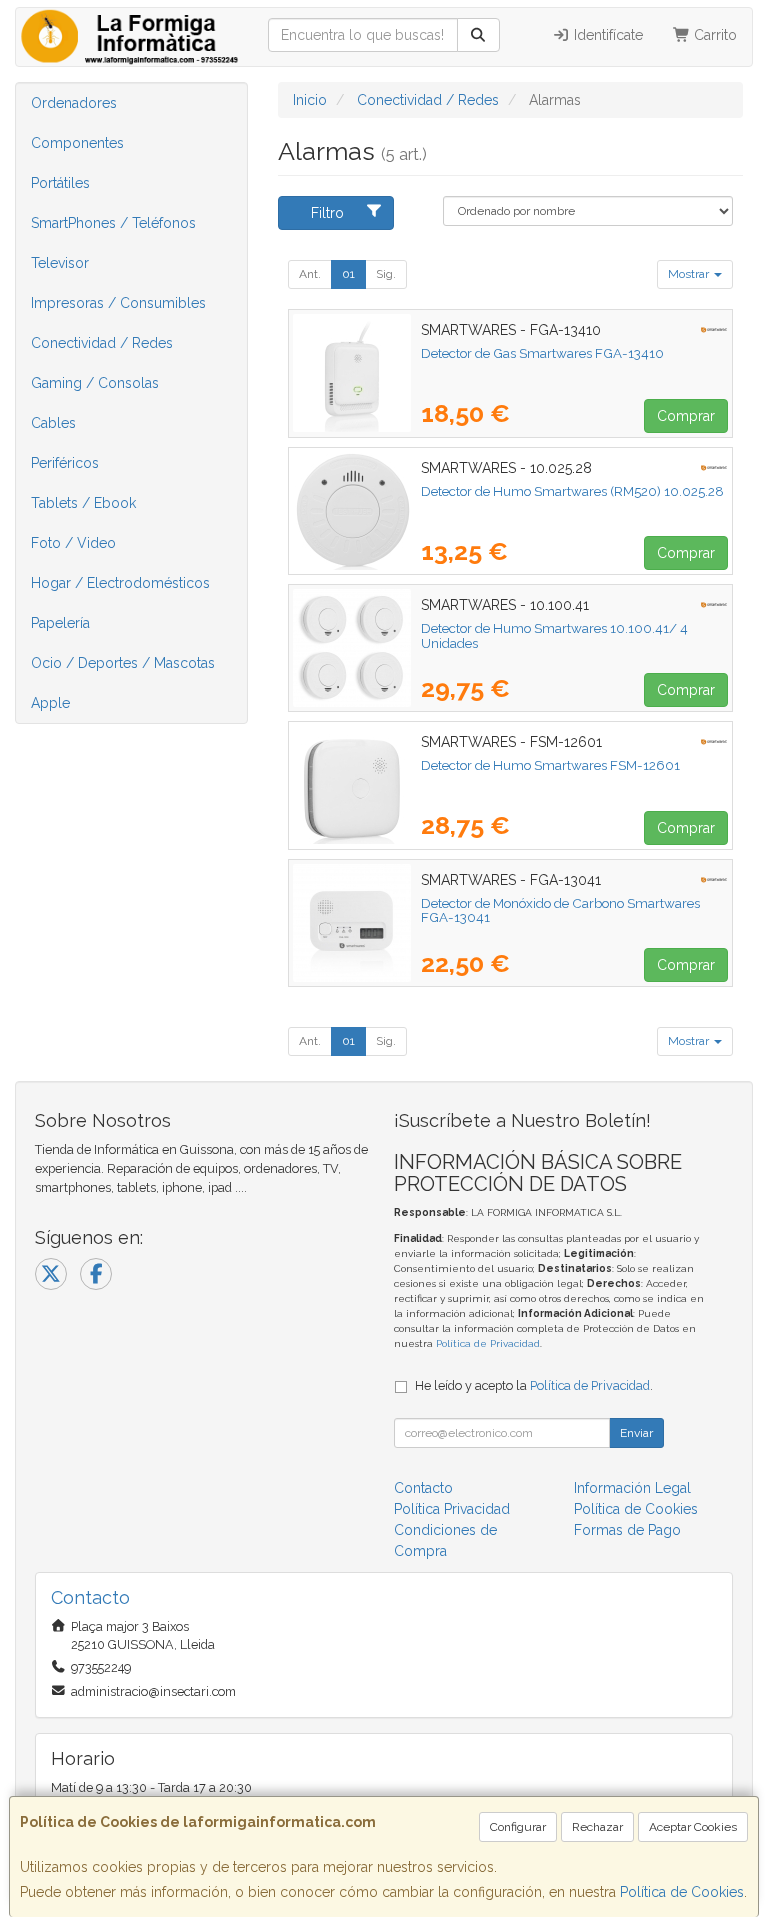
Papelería (60, 623)
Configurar (518, 1827)
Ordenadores (74, 103)
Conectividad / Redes (102, 343)
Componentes (77, 143)
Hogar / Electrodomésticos (120, 583)
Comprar (686, 416)
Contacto (423, 1488)
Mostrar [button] (690, 274)
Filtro (327, 213)
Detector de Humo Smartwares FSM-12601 (550, 765)
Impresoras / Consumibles (118, 303)
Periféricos (65, 463)
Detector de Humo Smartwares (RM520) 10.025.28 (572, 491)
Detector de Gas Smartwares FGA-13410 (542, 353)
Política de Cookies (682, 1892)
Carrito (713, 35)
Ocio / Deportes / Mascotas (123, 663)
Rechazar (597, 1827)
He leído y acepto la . (534, 1385)
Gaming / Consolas (95, 383)
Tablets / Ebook (83, 503)
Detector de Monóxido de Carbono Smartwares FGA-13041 (560, 910)
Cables (53, 423)
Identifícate (606, 35)
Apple (50, 703)
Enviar (636, 1433)
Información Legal (632, 1488)
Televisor (60, 263)
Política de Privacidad (488, 1343)
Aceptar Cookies (693, 1827)
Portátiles (60, 183)
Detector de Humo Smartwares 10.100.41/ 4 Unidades (554, 635)
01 (348, 274)
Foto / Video (73, 543)
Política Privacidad (452, 1509)
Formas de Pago (627, 1530)
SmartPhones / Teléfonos (113, 223)
